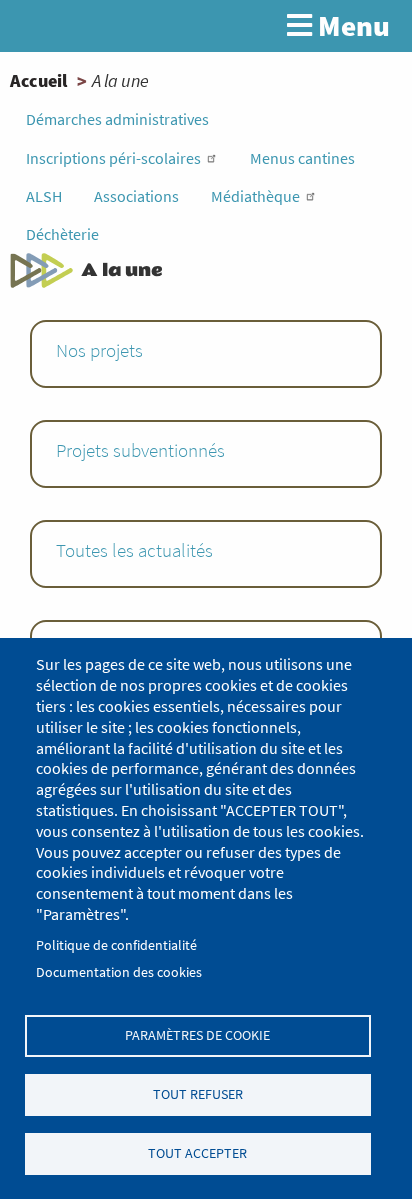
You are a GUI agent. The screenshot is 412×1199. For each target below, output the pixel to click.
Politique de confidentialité (116, 945)
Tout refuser (198, 1094)
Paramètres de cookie (197, 1035)
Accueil (38, 80)
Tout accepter (197, 1153)
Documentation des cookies (119, 972)
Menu (351, 26)
